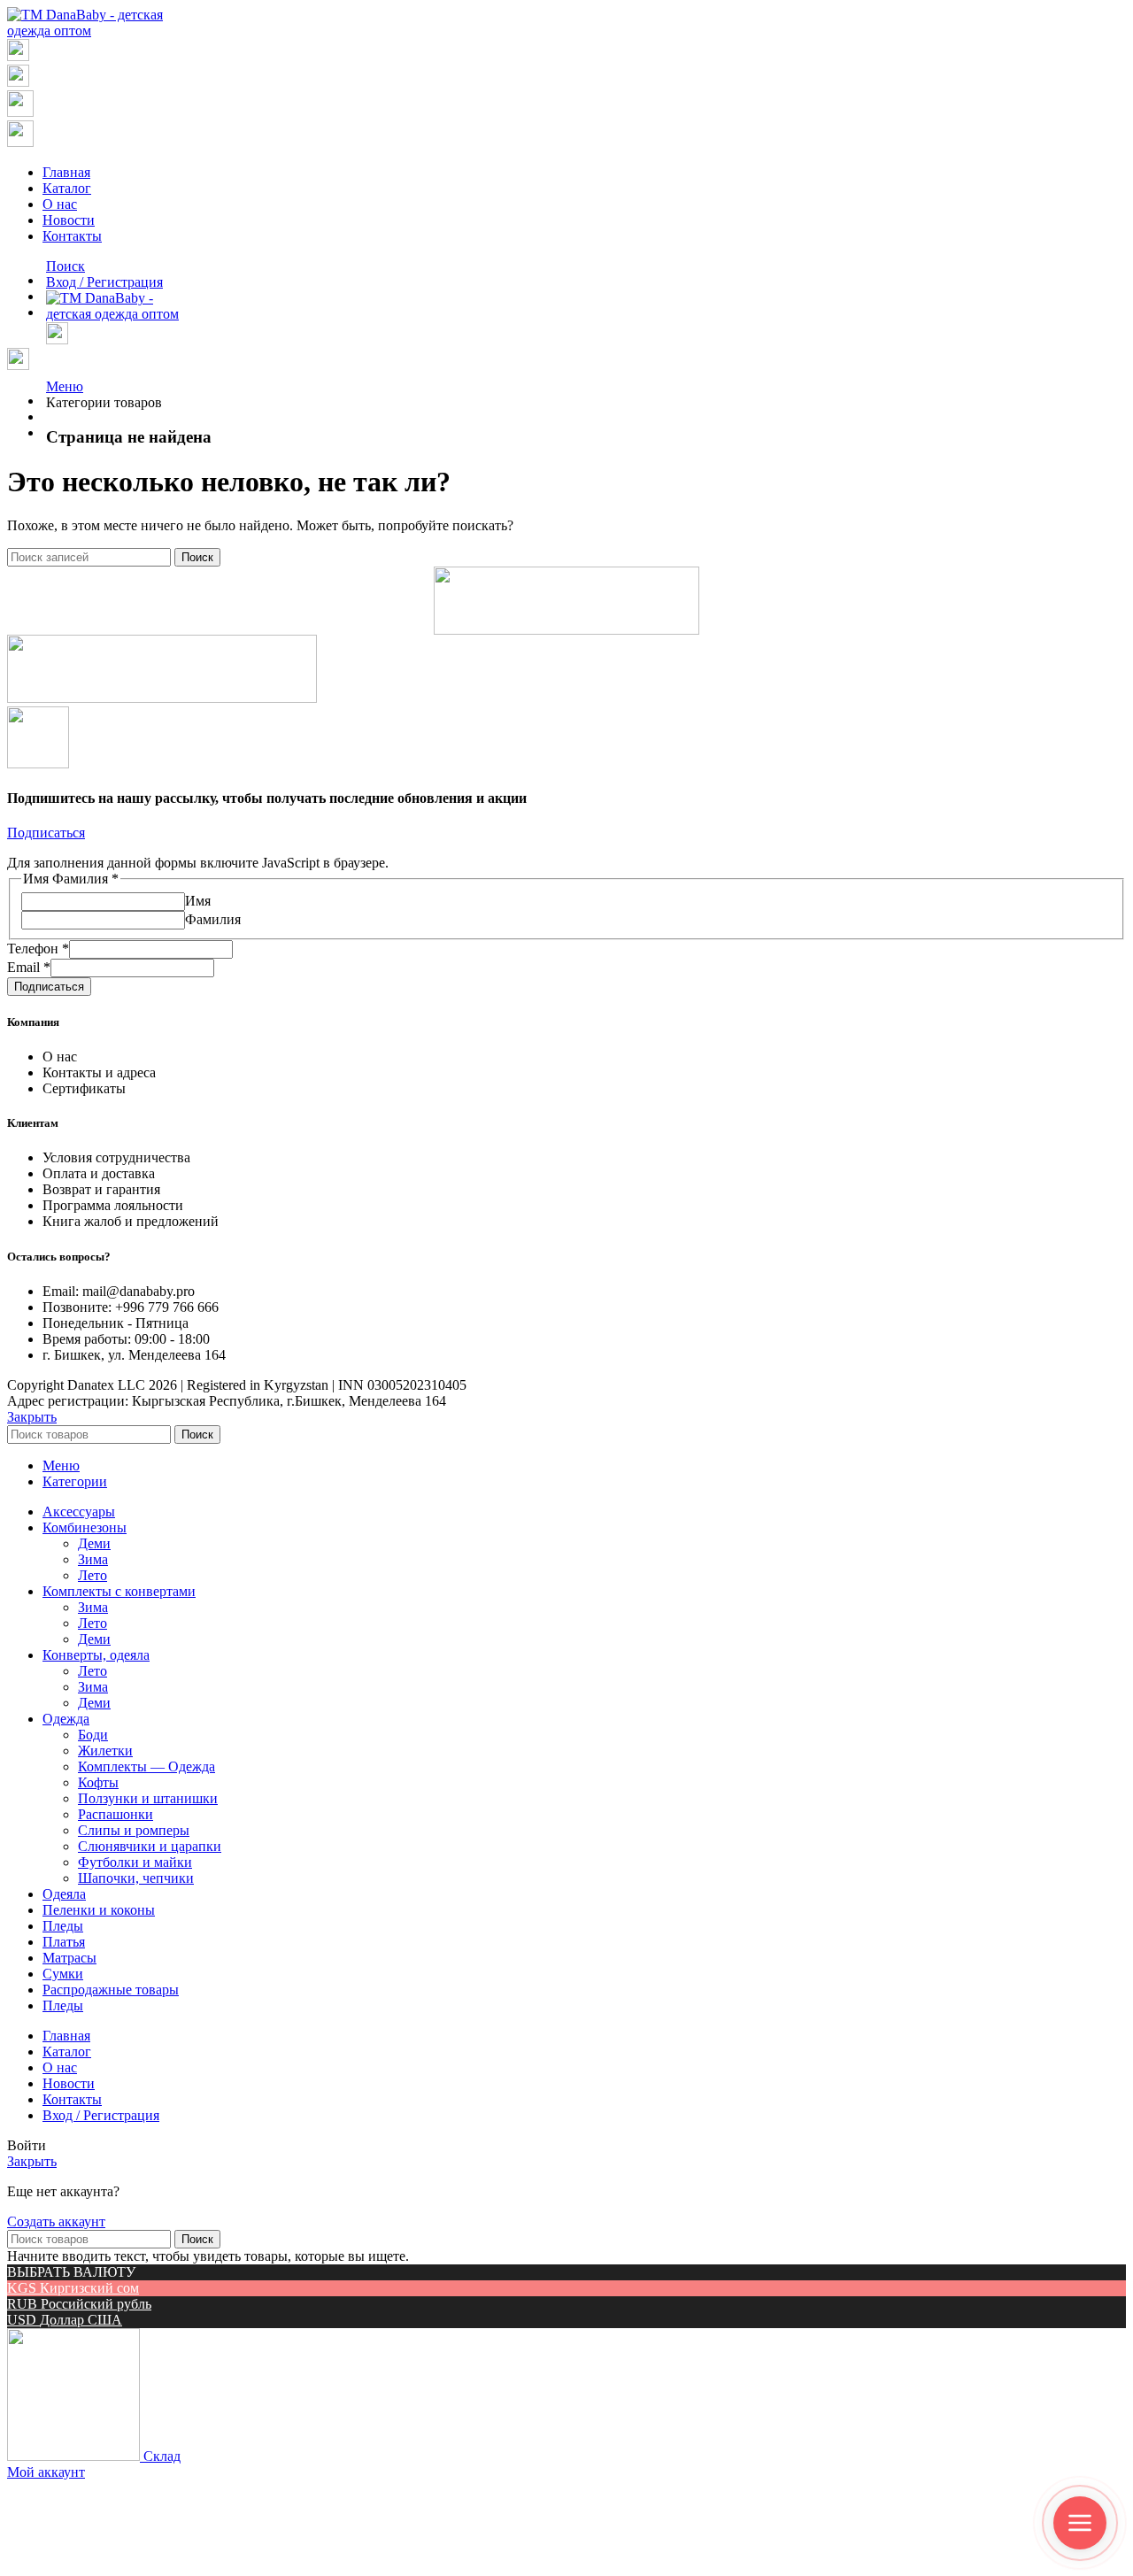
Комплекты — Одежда (146, 1766)
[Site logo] (92, 31)
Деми (94, 1543)
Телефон (38, 949)
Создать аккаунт (56, 2221)
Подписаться (49, 987)
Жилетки (105, 1751)
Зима (93, 1559)
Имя (198, 901)
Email (29, 967)
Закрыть (32, 1417)
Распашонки (116, 1814)
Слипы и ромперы (134, 1830)
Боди (93, 1735)
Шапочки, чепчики (136, 1878)
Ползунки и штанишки (148, 1798)
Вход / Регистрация (101, 2115)
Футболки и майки (135, 1862)
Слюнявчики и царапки (150, 1846)
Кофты (98, 1782)
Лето (92, 1575)
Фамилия (213, 919)
